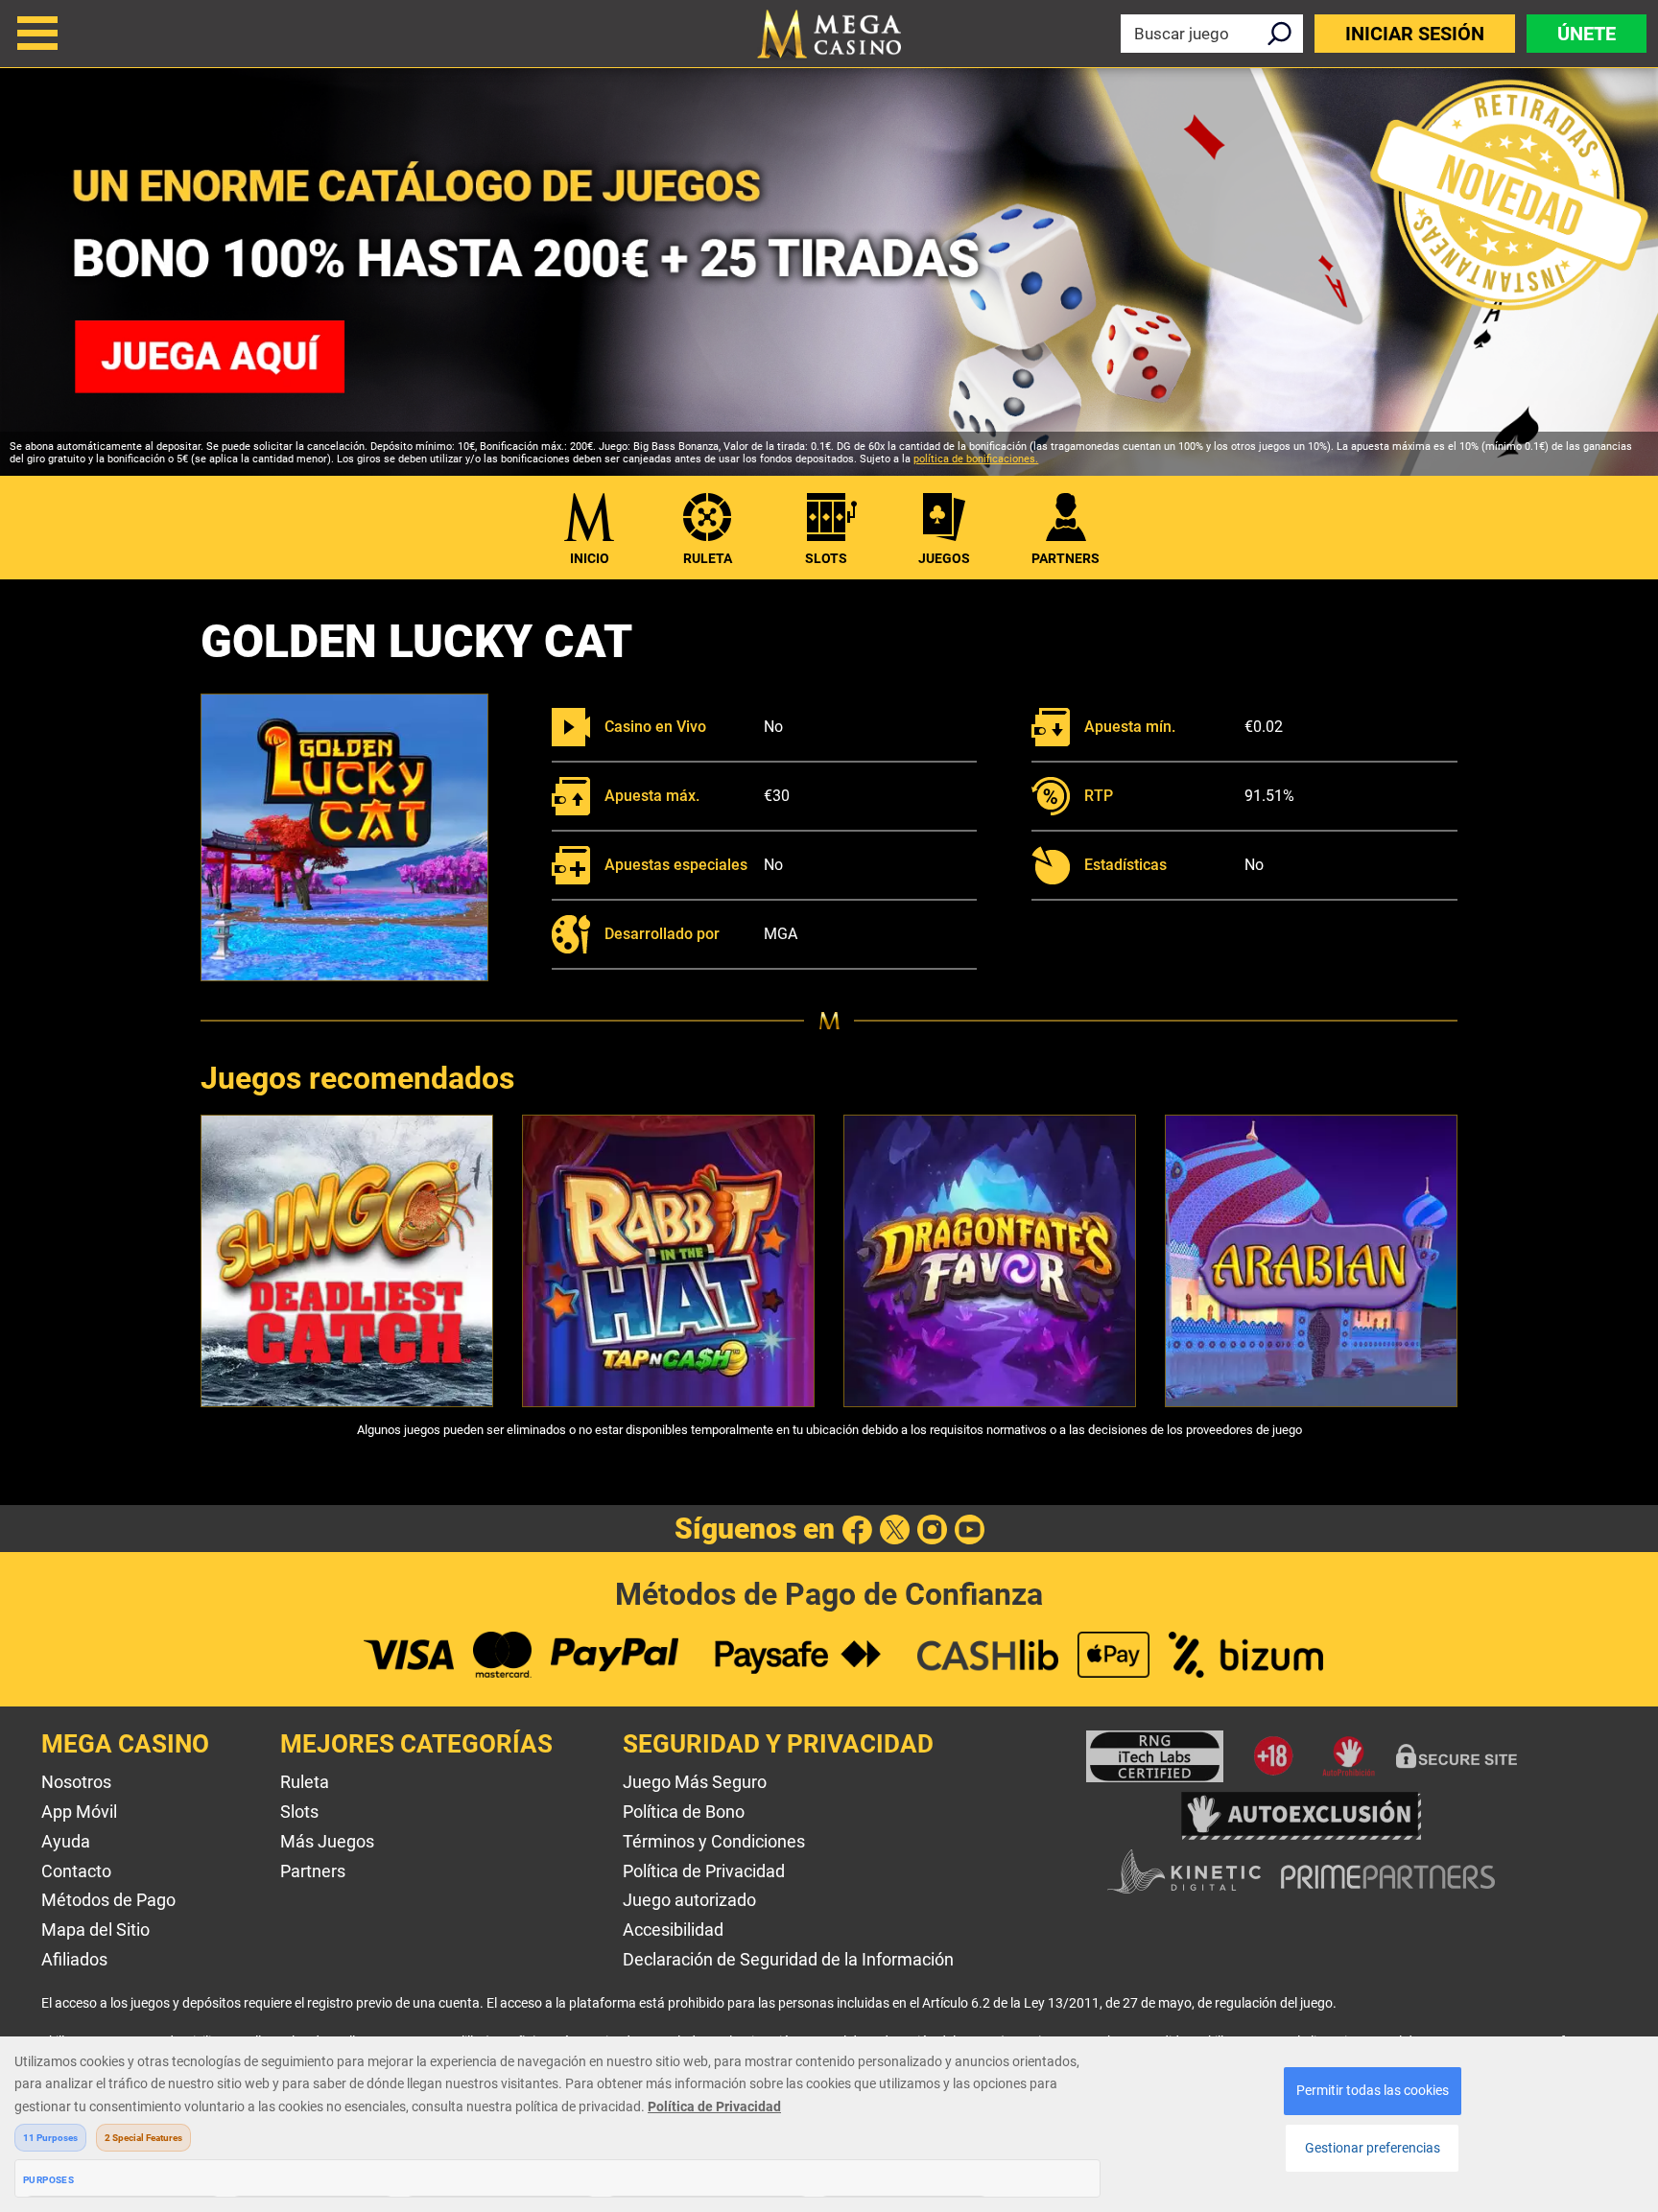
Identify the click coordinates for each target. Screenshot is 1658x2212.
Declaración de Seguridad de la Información (788, 1959)
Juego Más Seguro (695, 1782)
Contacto (76, 1871)
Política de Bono (684, 1812)
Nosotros (76, 1782)
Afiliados (74, 1959)
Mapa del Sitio (95, 1930)
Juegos (944, 558)
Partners (313, 1871)
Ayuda (66, 1841)
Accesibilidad (673, 1930)
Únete (1587, 34)
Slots (826, 558)
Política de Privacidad (704, 1871)
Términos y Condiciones (714, 1841)
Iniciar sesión (1415, 34)
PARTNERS (1066, 558)
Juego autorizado (689, 1900)
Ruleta (708, 558)
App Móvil (79, 1812)
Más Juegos (327, 1841)
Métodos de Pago (108, 1900)
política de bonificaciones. (976, 459)
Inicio (590, 558)
